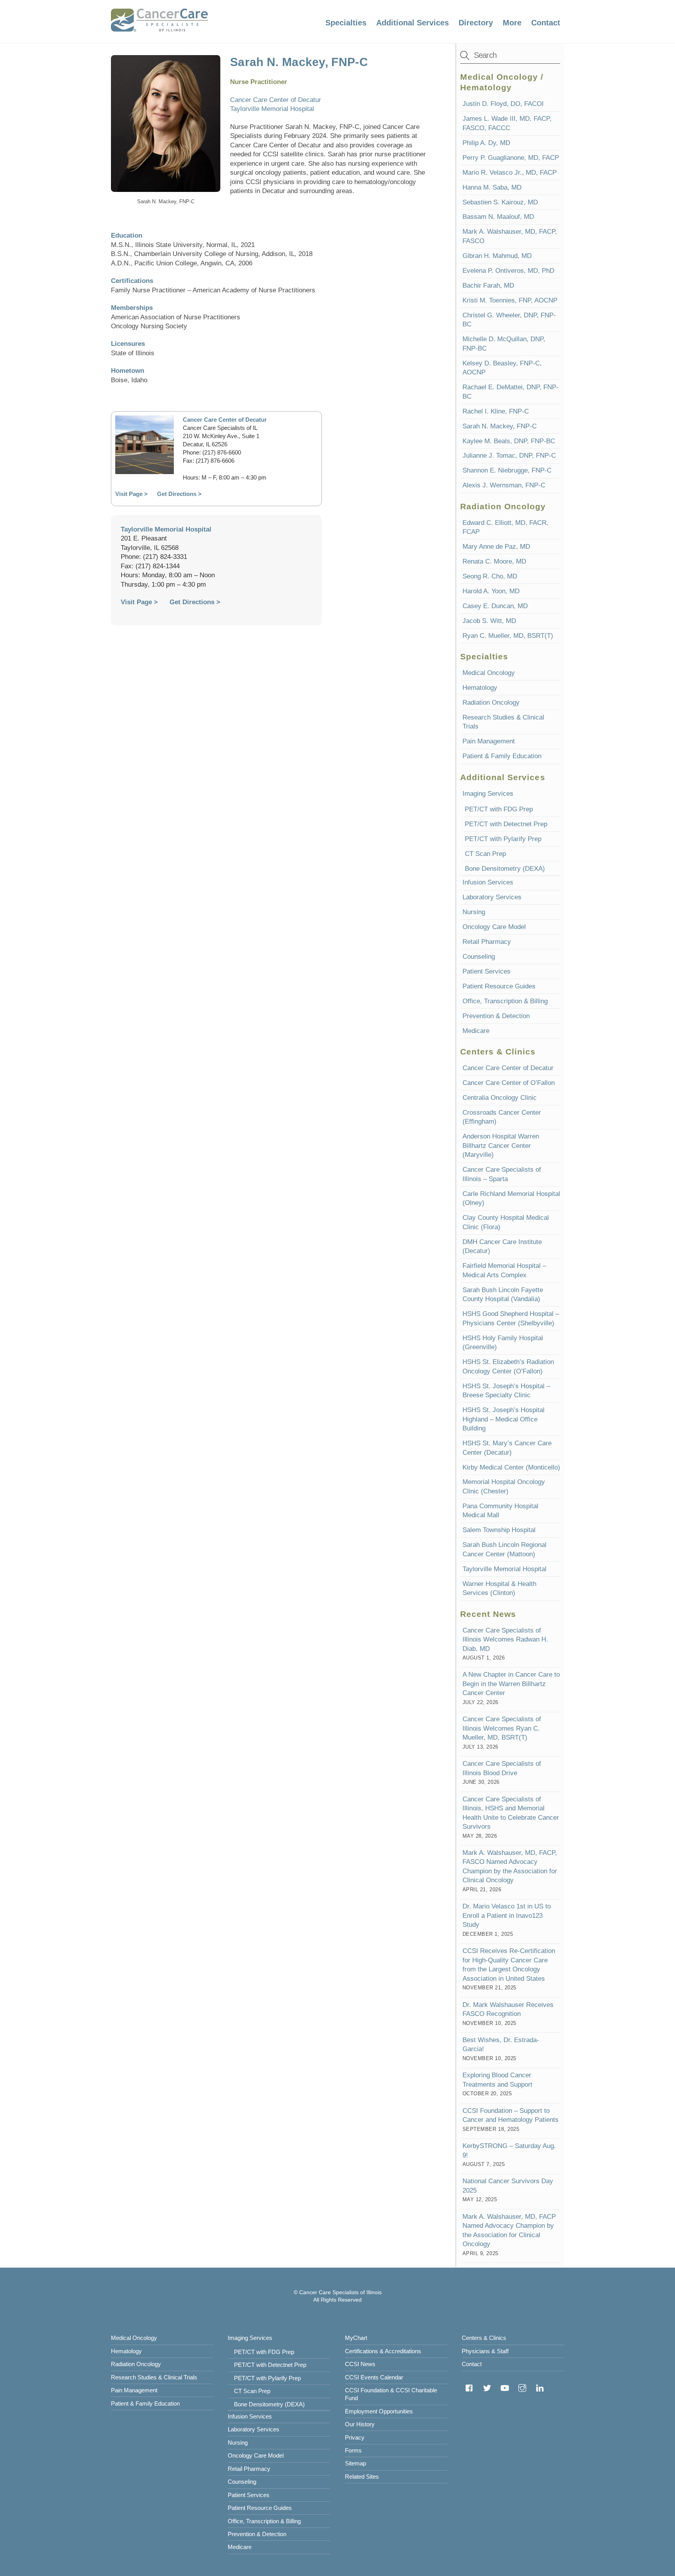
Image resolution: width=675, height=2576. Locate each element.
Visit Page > (139, 602)
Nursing (474, 912)
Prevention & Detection (496, 1016)
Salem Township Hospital (499, 1530)
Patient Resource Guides (499, 986)
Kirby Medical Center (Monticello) (511, 1467)
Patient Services (487, 971)
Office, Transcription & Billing (505, 1001)
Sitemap (355, 2463)
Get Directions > (179, 494)
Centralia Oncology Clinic (500, 1098)
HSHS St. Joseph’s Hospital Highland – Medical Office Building (504, 1419)
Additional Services (412, 23)
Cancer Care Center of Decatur (276, 100)
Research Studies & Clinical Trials (154, 2377)
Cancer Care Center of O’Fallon (509, 1083)
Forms (353, 2450)
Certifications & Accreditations (383, 2351)
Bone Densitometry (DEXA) (505, 869)
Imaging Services (488, 794)
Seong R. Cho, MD (490, 576)
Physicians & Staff (485, 2351)
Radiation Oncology (491, 703)
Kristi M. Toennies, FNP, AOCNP (510, 300)
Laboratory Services (492, 897)
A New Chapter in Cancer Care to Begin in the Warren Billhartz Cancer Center (511, 1684)
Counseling (479, 957)
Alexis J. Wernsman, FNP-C (504, 485)
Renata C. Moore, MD (494, 561)
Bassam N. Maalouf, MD (498, 217)
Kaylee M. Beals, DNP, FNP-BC (509, 441)
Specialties (346, 23)
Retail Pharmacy (487, 942)
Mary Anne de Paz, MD (496, 547)
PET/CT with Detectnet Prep (506, 824)
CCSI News (360, 2364)
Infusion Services (488, 882)
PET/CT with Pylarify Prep (503, 839)
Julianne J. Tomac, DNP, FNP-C (509, 456)
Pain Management (489, 741)
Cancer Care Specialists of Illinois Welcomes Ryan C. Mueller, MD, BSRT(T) (502, 1728)
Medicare (476, 1031)
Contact (546, 23)
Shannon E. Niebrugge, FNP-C (507, 470)
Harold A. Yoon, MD (491, 591)
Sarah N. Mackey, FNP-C (500, 426)
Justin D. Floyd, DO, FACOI (503, 104)
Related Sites (362, 2477)
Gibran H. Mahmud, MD (497, 256)
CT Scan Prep (485, 854)
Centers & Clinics (484, 2338)
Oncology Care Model (494, 927)
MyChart (356, 2338)
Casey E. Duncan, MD (495, 606)
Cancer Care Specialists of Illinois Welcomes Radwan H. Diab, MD (505, 1640)
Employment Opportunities (379, 2411)
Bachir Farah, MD (488, 286)
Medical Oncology (489, 673)
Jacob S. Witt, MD (489, 621)
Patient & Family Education (502, 756)
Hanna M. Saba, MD (492, 187)
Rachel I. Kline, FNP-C (496, 411)
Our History (360, 2424)
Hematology (480, 688)
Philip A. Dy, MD (486, 143)
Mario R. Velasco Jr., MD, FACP (510, 173)
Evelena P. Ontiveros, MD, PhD (508, 271)
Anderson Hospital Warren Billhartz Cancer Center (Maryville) (501, 1146)
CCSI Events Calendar (374, 2377)
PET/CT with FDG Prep (499, 809)
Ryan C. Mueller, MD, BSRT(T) (508, 636)
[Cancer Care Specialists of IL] (159, 28)
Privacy (355, 2437)
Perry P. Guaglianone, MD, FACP (511, 158)
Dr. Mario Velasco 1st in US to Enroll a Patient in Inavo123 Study (507, 1915)
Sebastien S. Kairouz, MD (500, 202)
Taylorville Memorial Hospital (272, 109)
